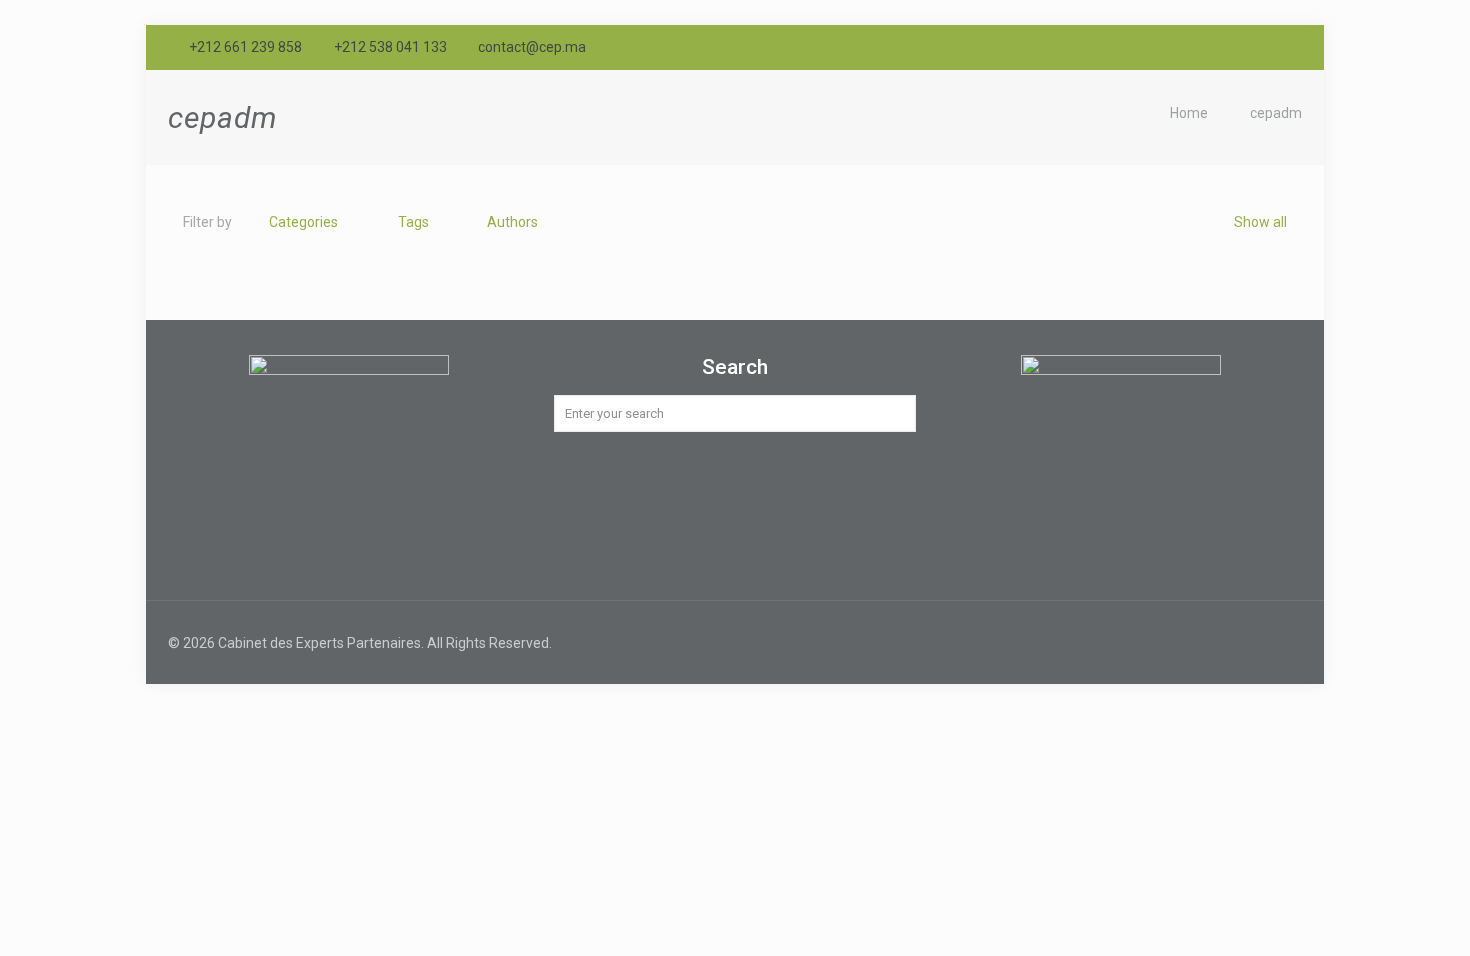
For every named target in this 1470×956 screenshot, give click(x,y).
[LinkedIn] (1291, 47)
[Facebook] (1237, 47)
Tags (413, 222)
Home (1189, 113)
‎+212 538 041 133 (390, 47)
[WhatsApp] (1210, 47)
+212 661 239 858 (245, 47)
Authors (512, 222)
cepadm (1276, 113)
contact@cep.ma (532, 47)
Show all (1260, 222)
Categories (303, 222)
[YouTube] (1264, 47)
